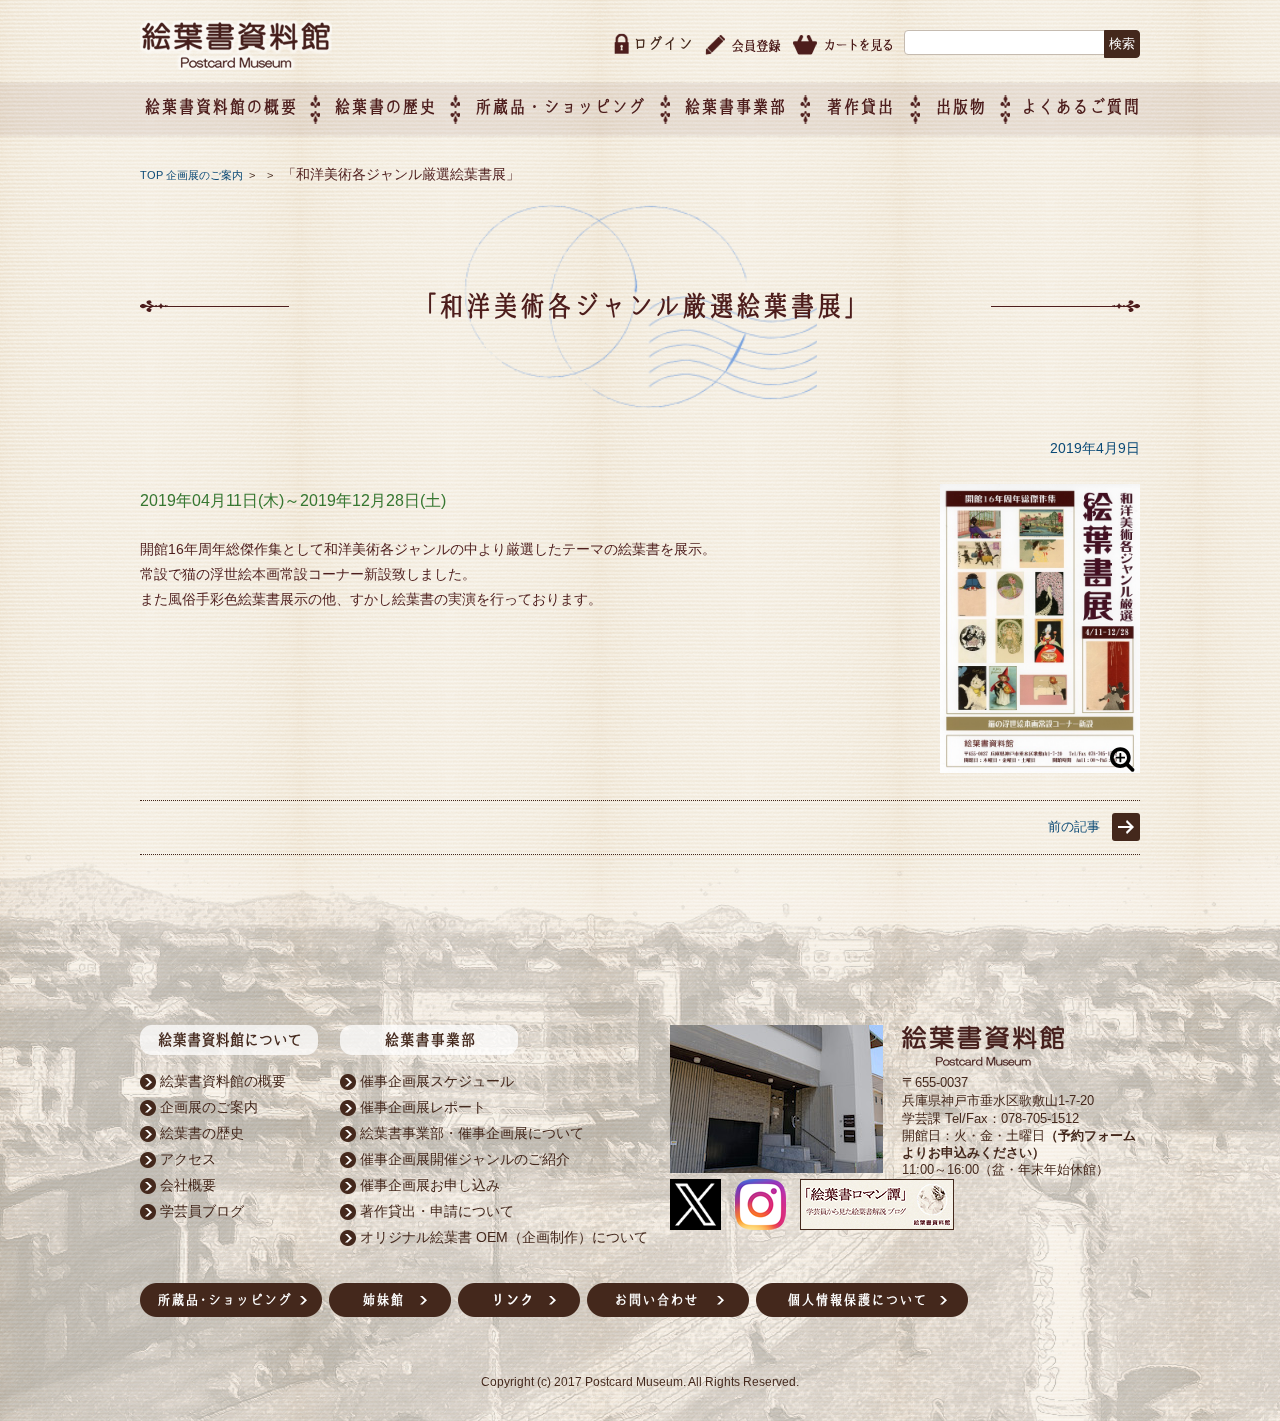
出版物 (960, 106)
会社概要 (188, 1185)
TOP (151, 175)
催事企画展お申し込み (430, 1185)
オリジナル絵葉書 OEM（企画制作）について (504, 1237)
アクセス (188, 1159)
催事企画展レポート (423, 1107)
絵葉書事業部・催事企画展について (472, 1133)
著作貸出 (860, 106)
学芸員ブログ (202, 1211)
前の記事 (1074, 826)
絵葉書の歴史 (385, 106)
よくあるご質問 (1080, 106)
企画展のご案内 (204, 175)
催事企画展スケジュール (437, 1081)
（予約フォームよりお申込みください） (1019, 1144)
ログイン (663, 43)
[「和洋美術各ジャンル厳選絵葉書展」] (1040, 768)
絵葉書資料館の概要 (223, 1081)
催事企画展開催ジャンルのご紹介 (465, 1159)
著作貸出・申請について (437, 1211)
